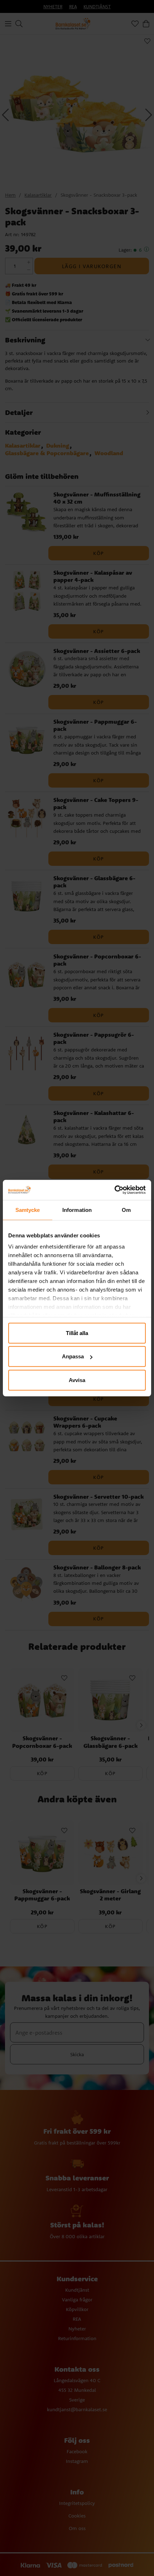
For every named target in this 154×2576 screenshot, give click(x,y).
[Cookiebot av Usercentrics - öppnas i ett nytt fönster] (114, 1190)
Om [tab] (126, 1210)
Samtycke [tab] (28, 1210)
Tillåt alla (77, 1333)
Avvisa (77, 1380)
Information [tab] (77, 1210)
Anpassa (73, 1356)
